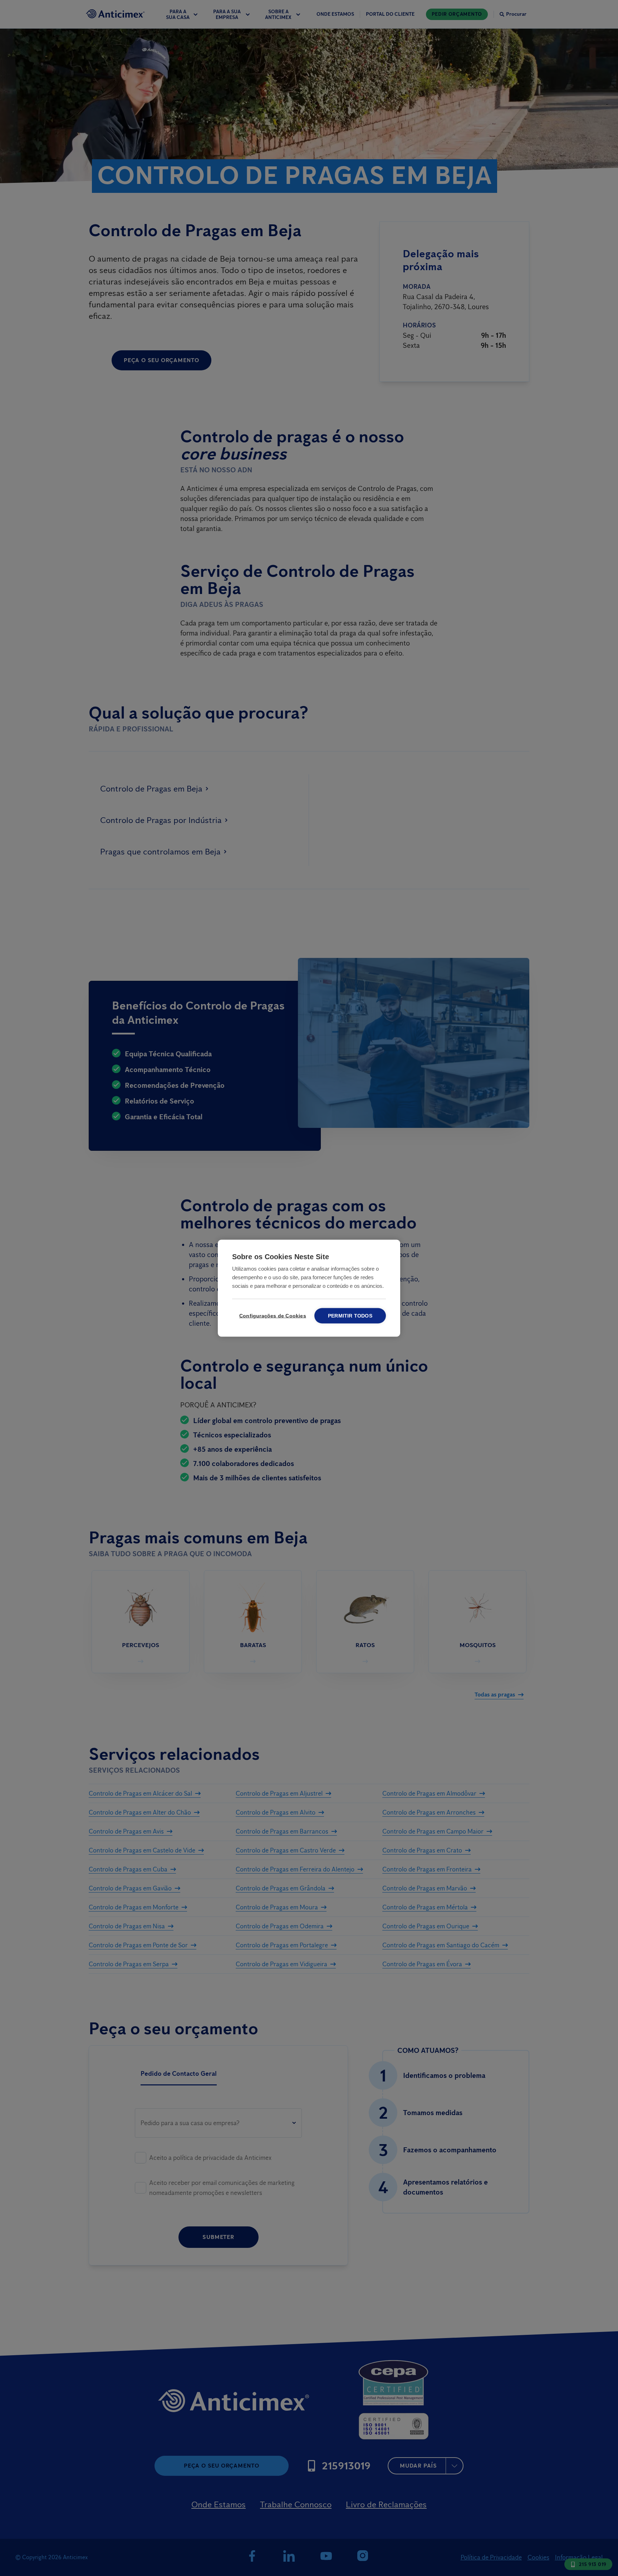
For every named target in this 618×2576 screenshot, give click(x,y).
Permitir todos (350, 1316)
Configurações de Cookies (271, 1316)
